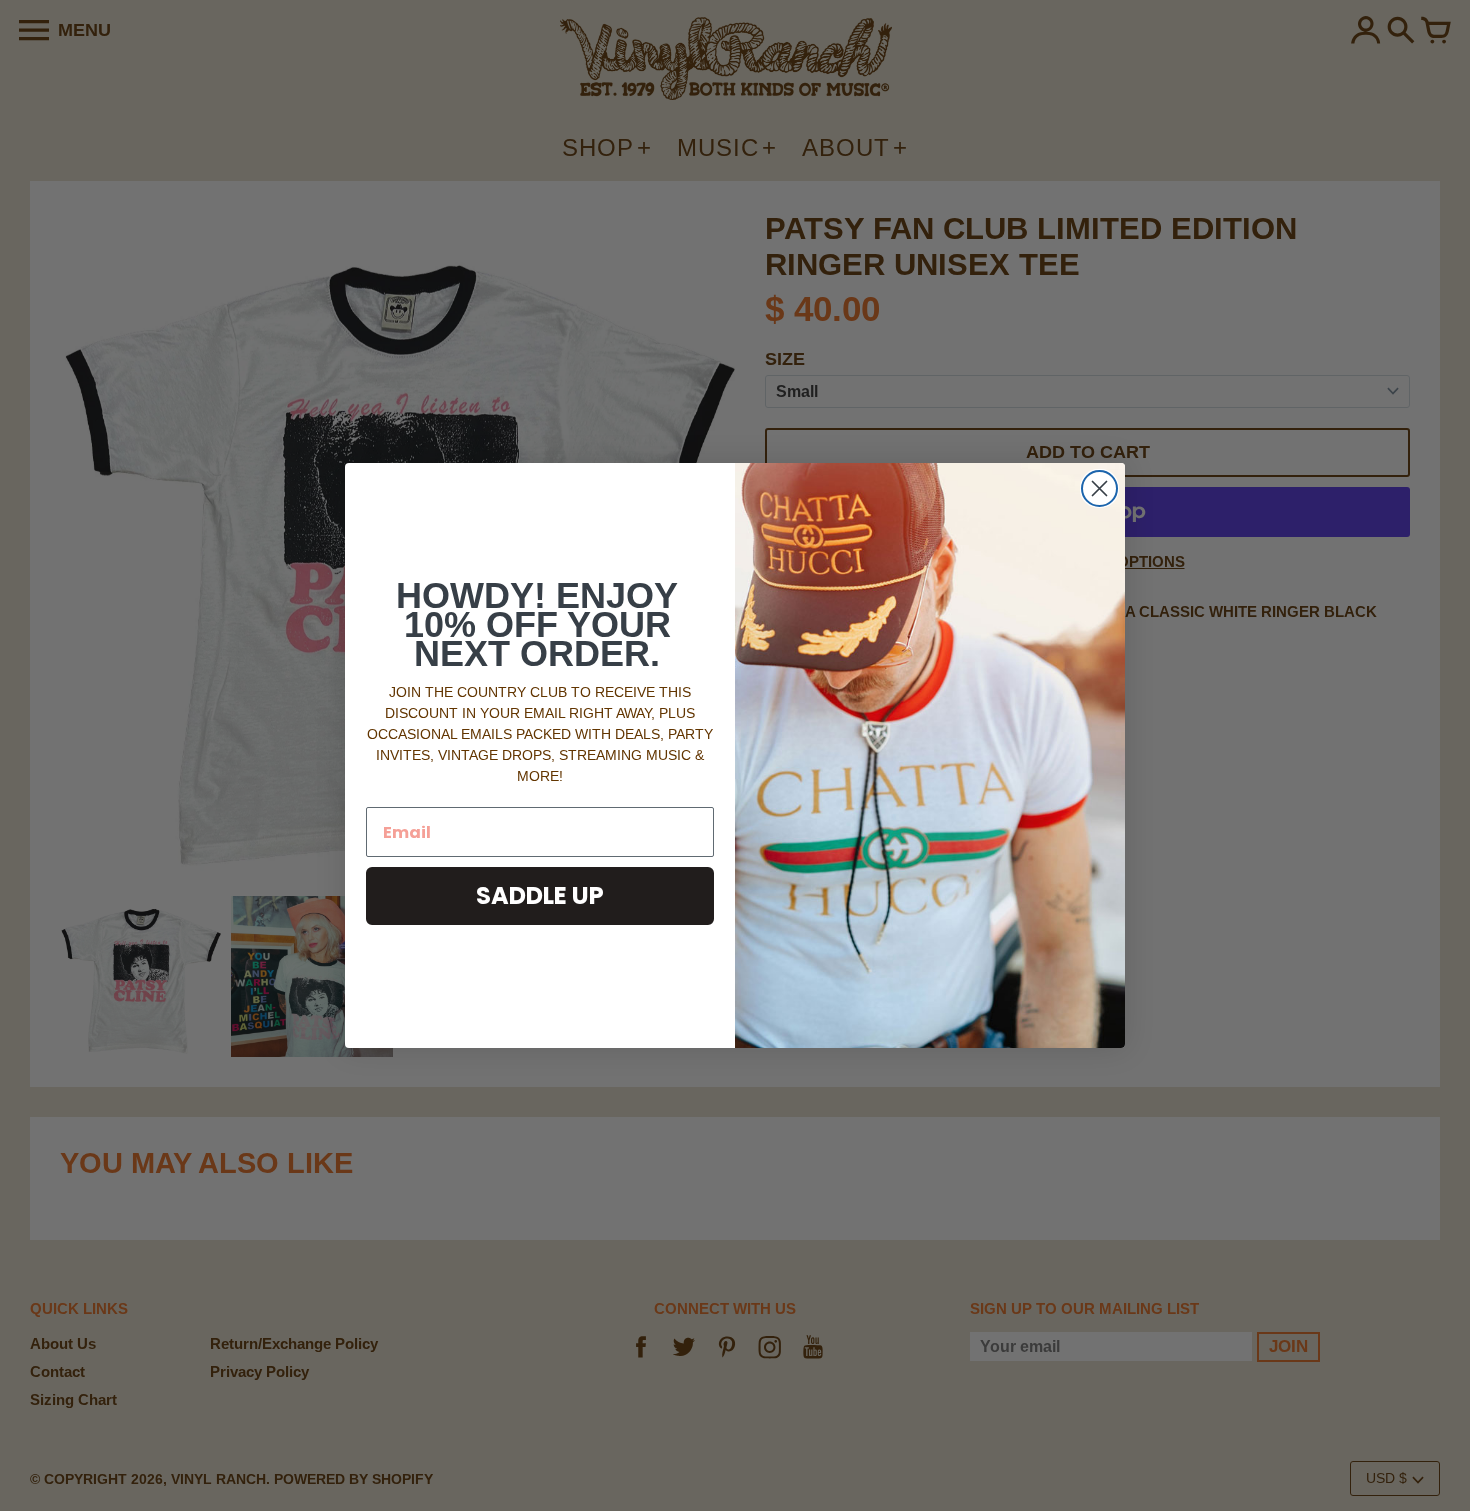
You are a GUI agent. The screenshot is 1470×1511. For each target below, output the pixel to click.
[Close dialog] (1099, 488)
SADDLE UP (540, 895)
